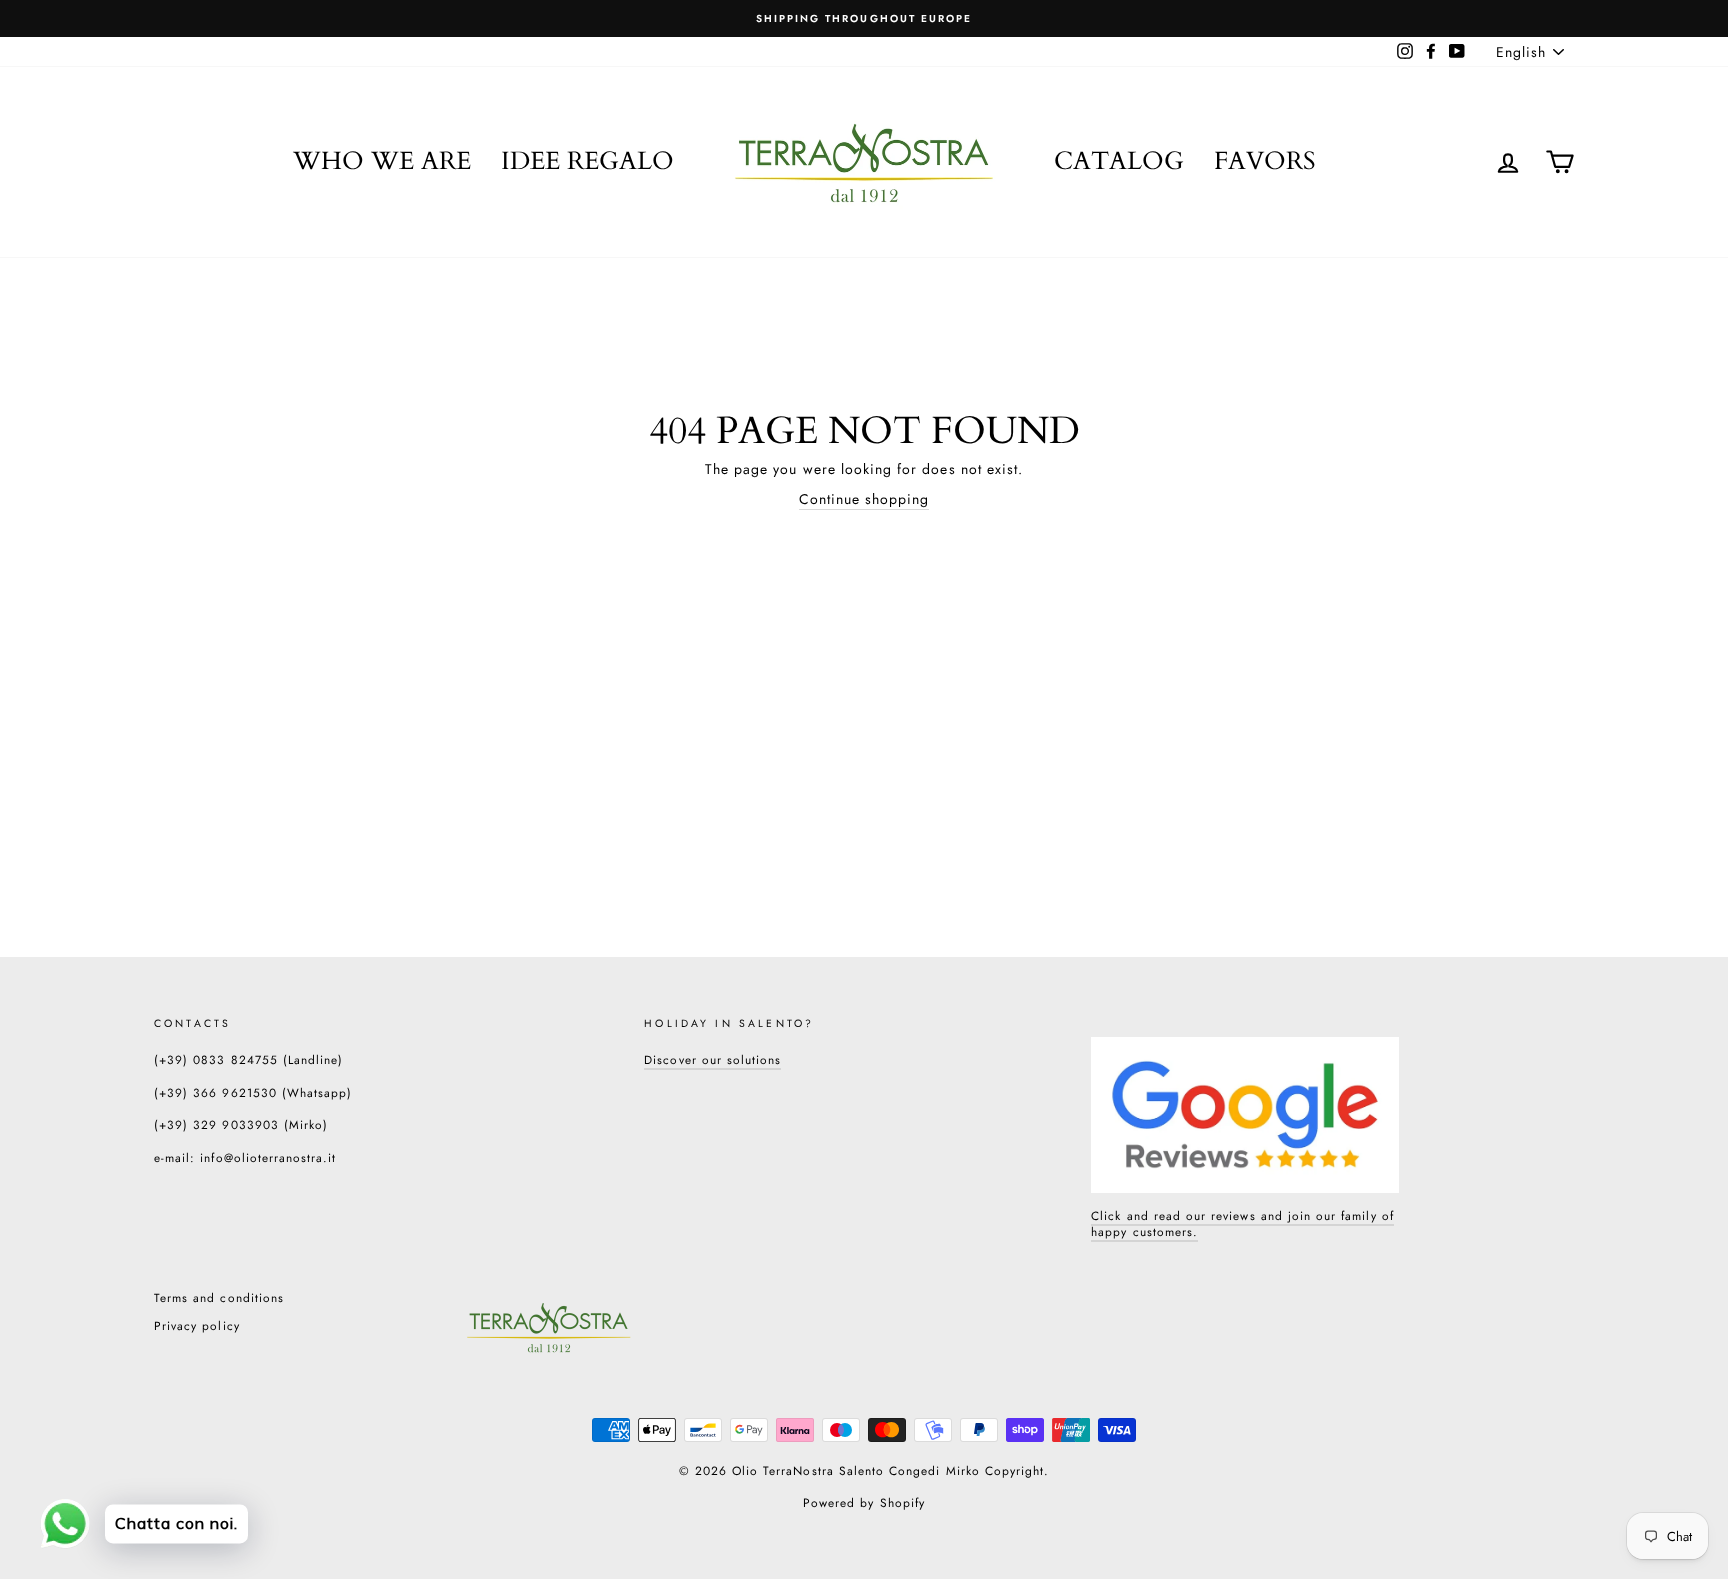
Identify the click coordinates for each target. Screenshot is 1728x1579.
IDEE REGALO (587, 161)
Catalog (1119, 161)
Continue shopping (864, 499)
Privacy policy (197, 1325)
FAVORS (1265, 161)
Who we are (382, 161)
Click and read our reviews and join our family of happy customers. (1242, 1224)
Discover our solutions (712, 1059)
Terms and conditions (219, 1297)
